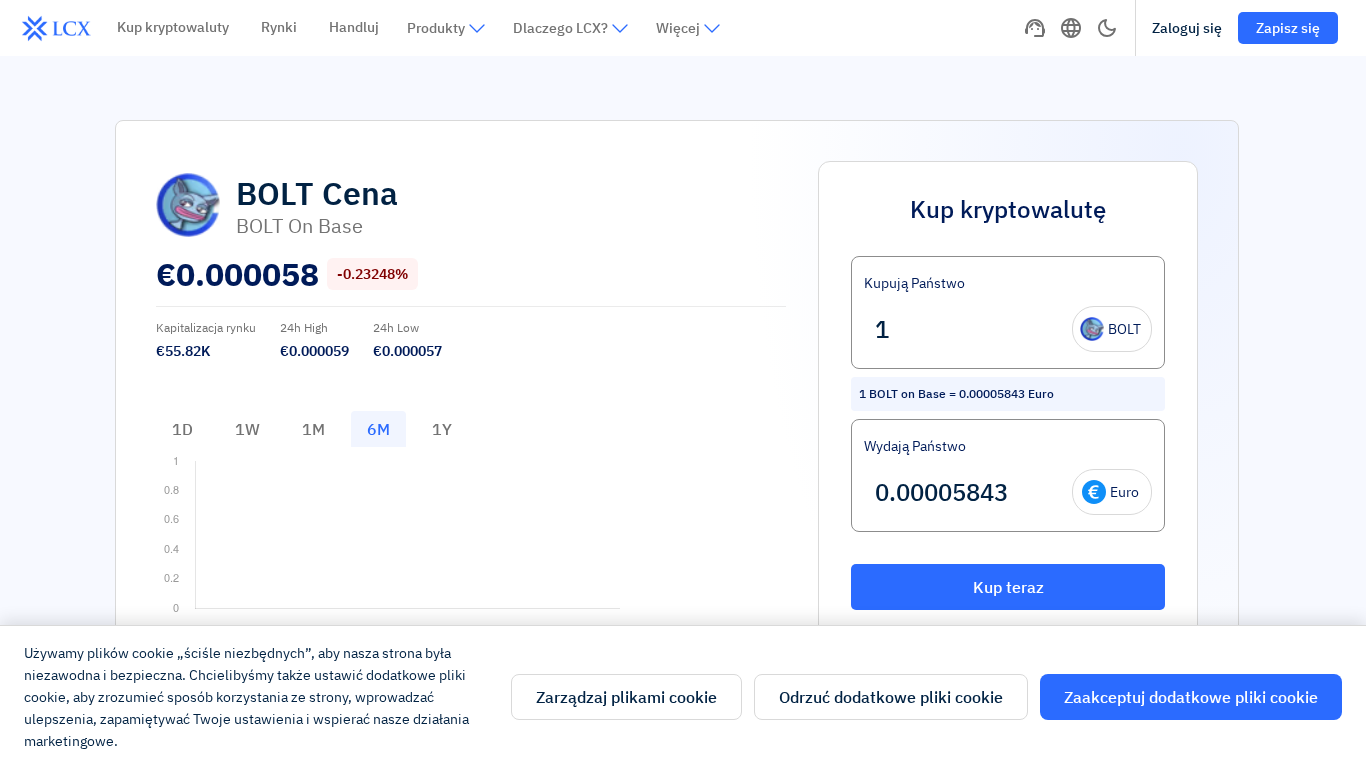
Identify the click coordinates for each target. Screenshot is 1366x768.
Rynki (279, 27)
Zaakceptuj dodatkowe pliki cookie (1191, 697)
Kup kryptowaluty (173, 27)
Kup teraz (1008, 587)
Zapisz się (1288, 28)
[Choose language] (1071, 28)
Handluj (354, 27)
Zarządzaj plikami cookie (626, 697)
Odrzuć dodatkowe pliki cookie (891, 697)
